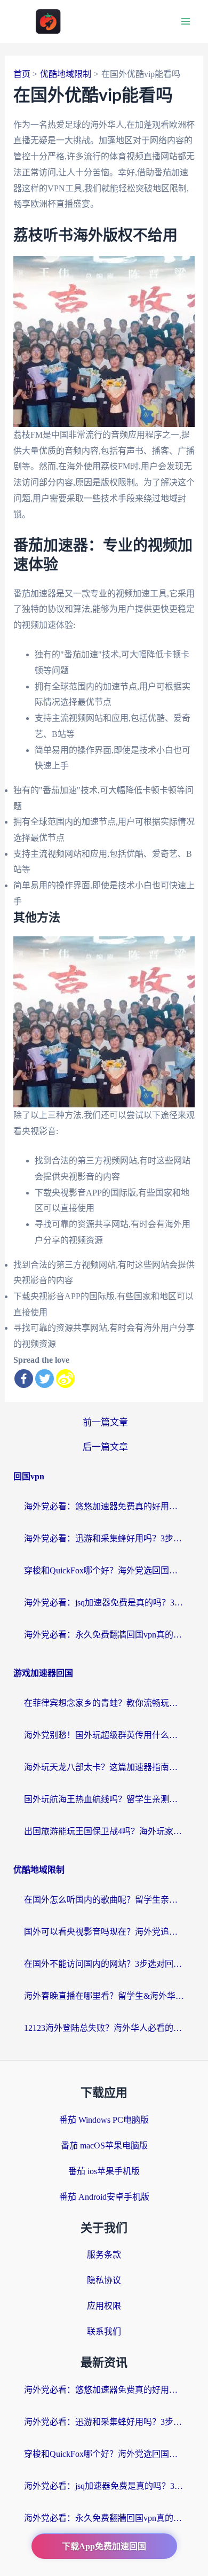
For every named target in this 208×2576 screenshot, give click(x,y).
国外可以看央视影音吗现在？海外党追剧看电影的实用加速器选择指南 (104, 1932)
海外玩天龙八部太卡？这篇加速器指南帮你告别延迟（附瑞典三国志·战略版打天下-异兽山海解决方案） (104, 1767)
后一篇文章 (105, 1447)
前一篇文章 (105, 1422)
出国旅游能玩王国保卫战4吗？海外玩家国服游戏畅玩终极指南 (104, 1831)
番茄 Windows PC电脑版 (104, 2120)
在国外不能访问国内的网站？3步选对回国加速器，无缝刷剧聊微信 (104, 1964)
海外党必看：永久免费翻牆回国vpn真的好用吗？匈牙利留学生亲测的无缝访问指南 (104, 1635)
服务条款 (104, 2255)
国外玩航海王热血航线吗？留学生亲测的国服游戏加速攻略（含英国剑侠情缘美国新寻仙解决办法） (104, 1799)
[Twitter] (45, 1379)
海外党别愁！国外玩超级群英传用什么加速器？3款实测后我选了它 (104, 1735)
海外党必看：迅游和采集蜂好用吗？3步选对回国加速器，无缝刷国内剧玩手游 (104, 1538)
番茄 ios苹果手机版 (104, 2171)
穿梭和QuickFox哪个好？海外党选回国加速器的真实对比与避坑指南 (104, 1570)
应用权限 (104, 2306)
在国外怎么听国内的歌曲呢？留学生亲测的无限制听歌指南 (104, 1900)
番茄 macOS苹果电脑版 (104, 2146)
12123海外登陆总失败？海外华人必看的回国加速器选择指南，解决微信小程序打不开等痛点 (104, 2028)
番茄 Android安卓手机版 (104, 2197)
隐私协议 (104, 2280)
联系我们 (104, 2331)
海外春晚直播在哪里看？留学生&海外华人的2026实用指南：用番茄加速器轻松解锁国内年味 (104, 1996)
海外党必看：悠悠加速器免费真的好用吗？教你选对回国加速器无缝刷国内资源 (104, 1506)
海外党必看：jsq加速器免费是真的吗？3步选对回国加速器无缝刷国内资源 (104, 1603)
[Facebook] (24, 1379)
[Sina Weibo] (65, 1379)
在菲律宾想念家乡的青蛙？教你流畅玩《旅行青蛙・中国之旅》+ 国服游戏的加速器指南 (104, 1703)
